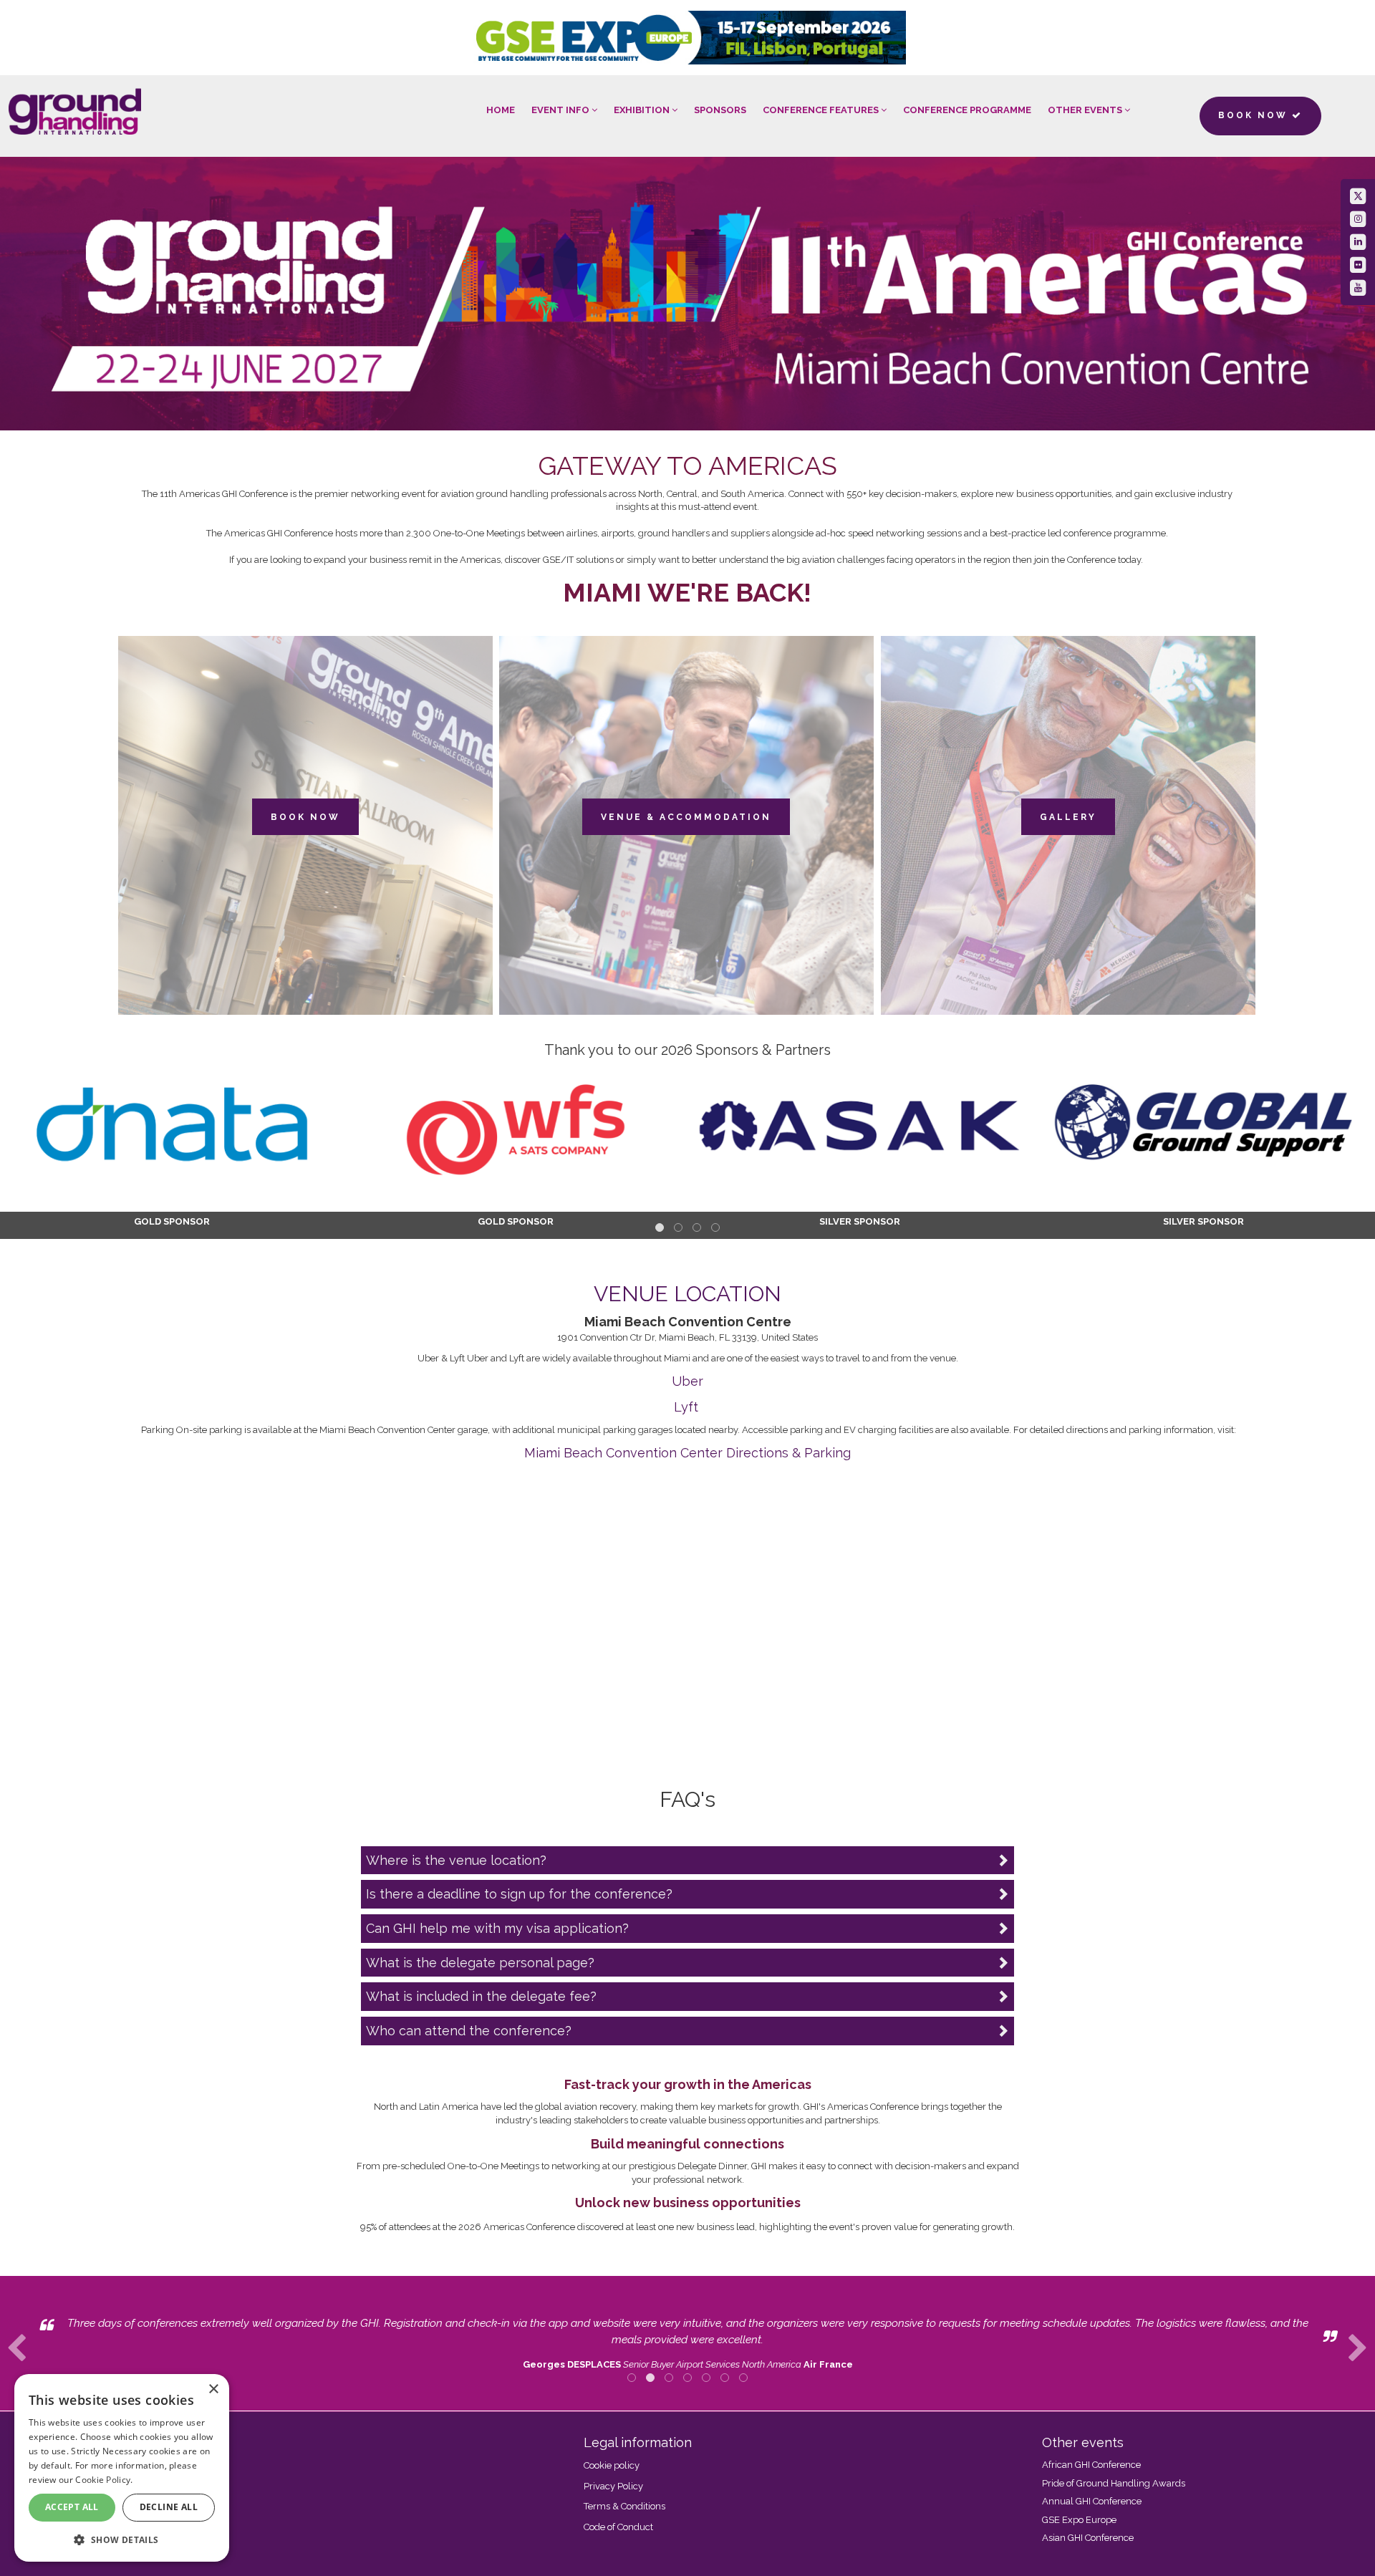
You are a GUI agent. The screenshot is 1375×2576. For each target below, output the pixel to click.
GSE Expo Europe (1079, 2520)
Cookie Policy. (104, 2480)
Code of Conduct (618, 2527)
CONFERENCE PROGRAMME (967, 110)
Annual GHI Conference (1092, 2501)
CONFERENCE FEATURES (822, 110)
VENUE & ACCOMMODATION (686, 817)
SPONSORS (720, 110)
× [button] (213, 2389)
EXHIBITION (643, 110)
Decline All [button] (169, 2507)
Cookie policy (612, 2465)
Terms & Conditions (624, 2506)
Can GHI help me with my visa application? (497, 1928)
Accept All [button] (72, 2507)
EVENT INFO (561, 110)
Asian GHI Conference (1088, 2538)
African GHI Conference (1091, 2465)
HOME (501, 110)
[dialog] (122, 2468)
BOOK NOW (305, 817)
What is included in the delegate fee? (481, 1996)
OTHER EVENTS (1086, 110)
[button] (122, 2539)
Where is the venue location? (456, 1860)
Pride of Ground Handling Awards (1114, 2483)
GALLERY (1068, 817)
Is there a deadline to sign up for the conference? (519, 1894)
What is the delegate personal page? (480, 1963)
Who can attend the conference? (469, 2031)
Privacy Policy (613, 2486)
